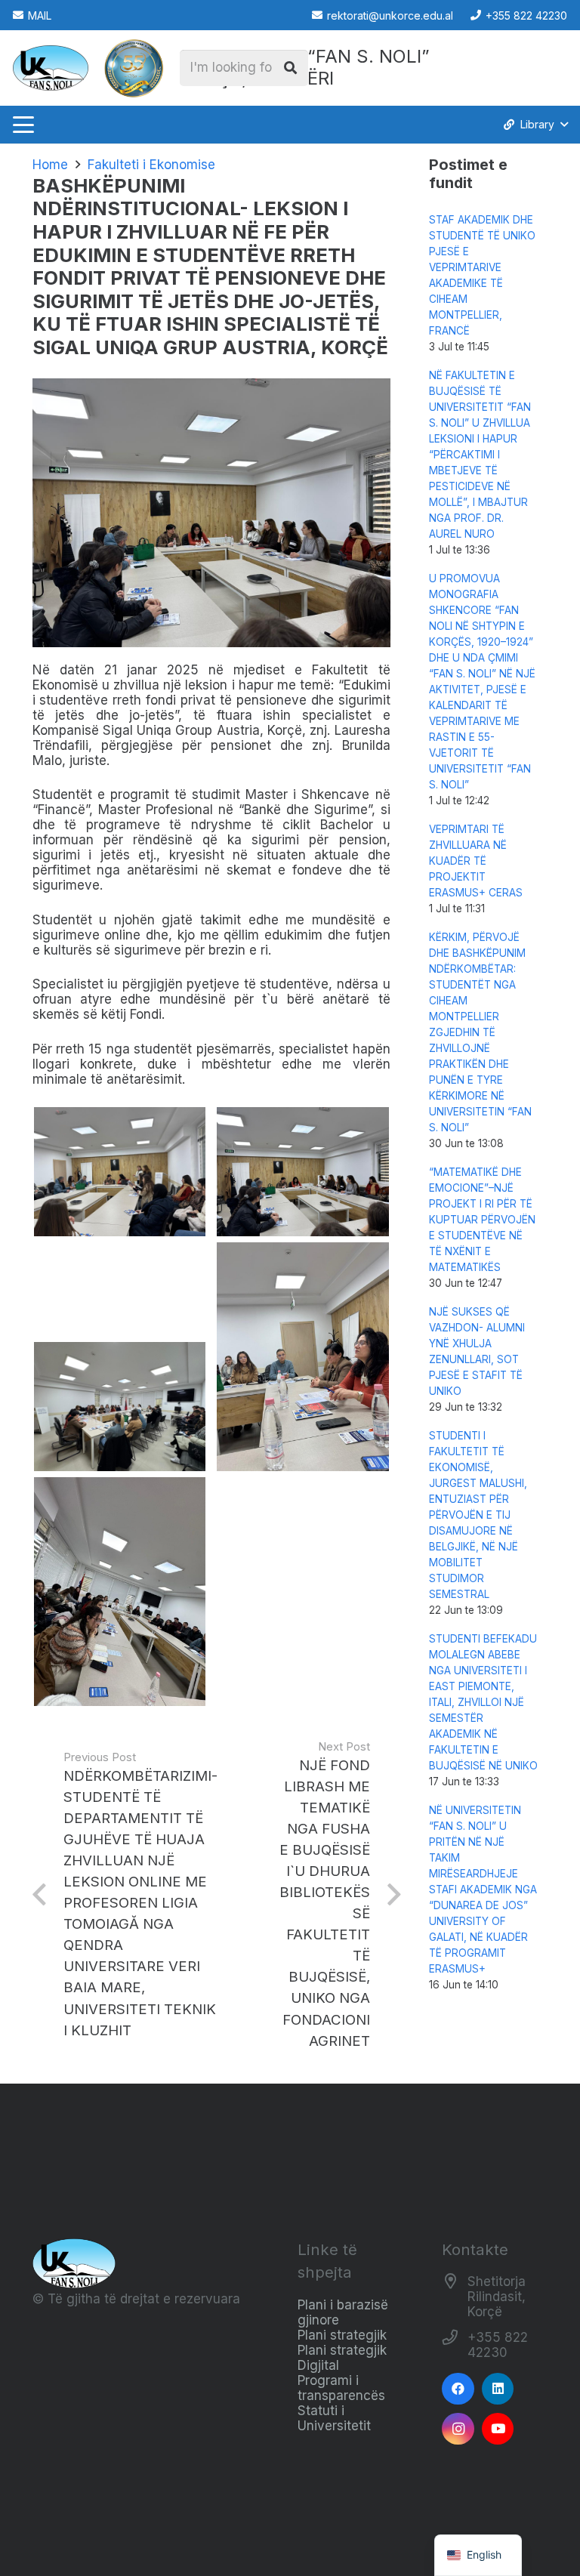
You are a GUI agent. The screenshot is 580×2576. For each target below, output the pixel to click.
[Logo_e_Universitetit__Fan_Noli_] (51, 68)
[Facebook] (458, 2389)
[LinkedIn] (498, 2389)
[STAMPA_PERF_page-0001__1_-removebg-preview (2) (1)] (134, 68)
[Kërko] (290, 68)
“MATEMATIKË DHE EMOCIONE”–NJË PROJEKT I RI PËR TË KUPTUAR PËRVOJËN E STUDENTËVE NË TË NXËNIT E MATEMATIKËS (482, 1220)
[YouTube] (498, 2429)
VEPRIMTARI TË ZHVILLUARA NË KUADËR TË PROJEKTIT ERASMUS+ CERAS (476, 861)
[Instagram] (458, 2429)
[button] (23, 125)
